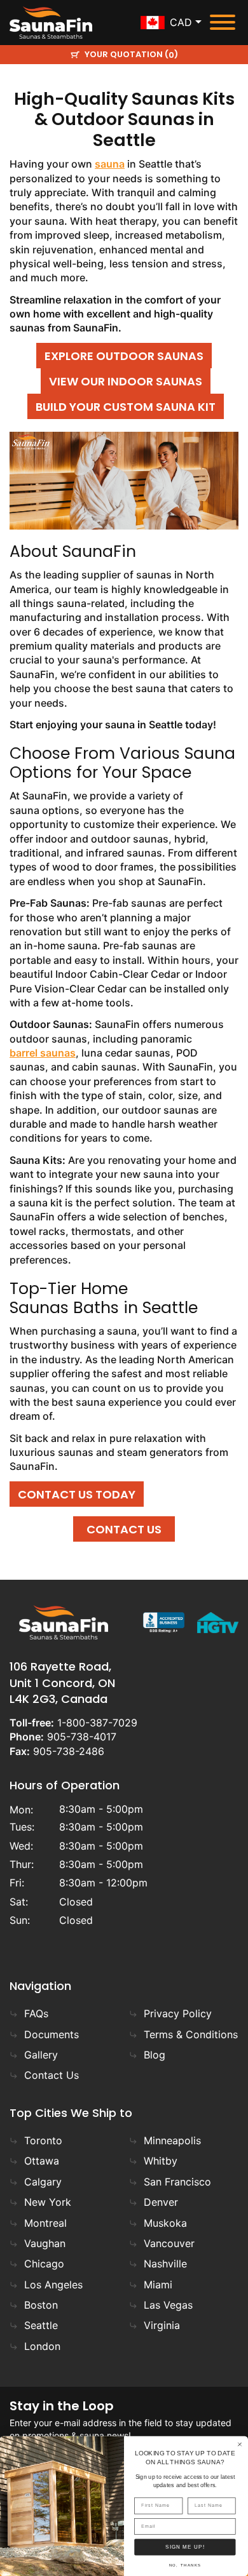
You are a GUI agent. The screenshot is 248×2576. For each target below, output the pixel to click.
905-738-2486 (69, 1751)
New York (48, 2202)
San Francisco (177, 2182)
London (42, 2346)
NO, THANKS (185, 2566)
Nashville (165, 2264)
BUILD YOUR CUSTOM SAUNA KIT (126, 407)
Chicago (44, 2264)
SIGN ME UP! (185, 2547)
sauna (110, 164)
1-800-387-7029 (97, 1723)
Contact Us (52, 2075)
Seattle (41, 2325)
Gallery (41, 2055)
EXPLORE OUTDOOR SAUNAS (124, 356)
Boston (41, 2305)
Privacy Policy (178, 2013)
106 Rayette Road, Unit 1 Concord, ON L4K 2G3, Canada (62, 1682)
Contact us (124, 1529)
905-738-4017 (82, 1737)
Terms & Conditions (191, 2034)
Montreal (45, 2223)
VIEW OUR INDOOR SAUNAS (126, 381)
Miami (158, 2285)
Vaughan (45, 2243)
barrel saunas (43, 1053)
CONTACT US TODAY (77, 1494)
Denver (161, 2202)
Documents (52, 2034)
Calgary (43, 2182)
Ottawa (42, 2161)
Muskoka (165, 2223)
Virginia (162, 2325)
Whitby (161, 2161)
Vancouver (169, 2243)
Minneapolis (172, 2140)
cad (181, 22)
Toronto (43, 2140)
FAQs (36, 2013)
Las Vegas (168, 2305)
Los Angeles (53, 2285)
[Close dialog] (240, 2444)
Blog (155, 2055)
